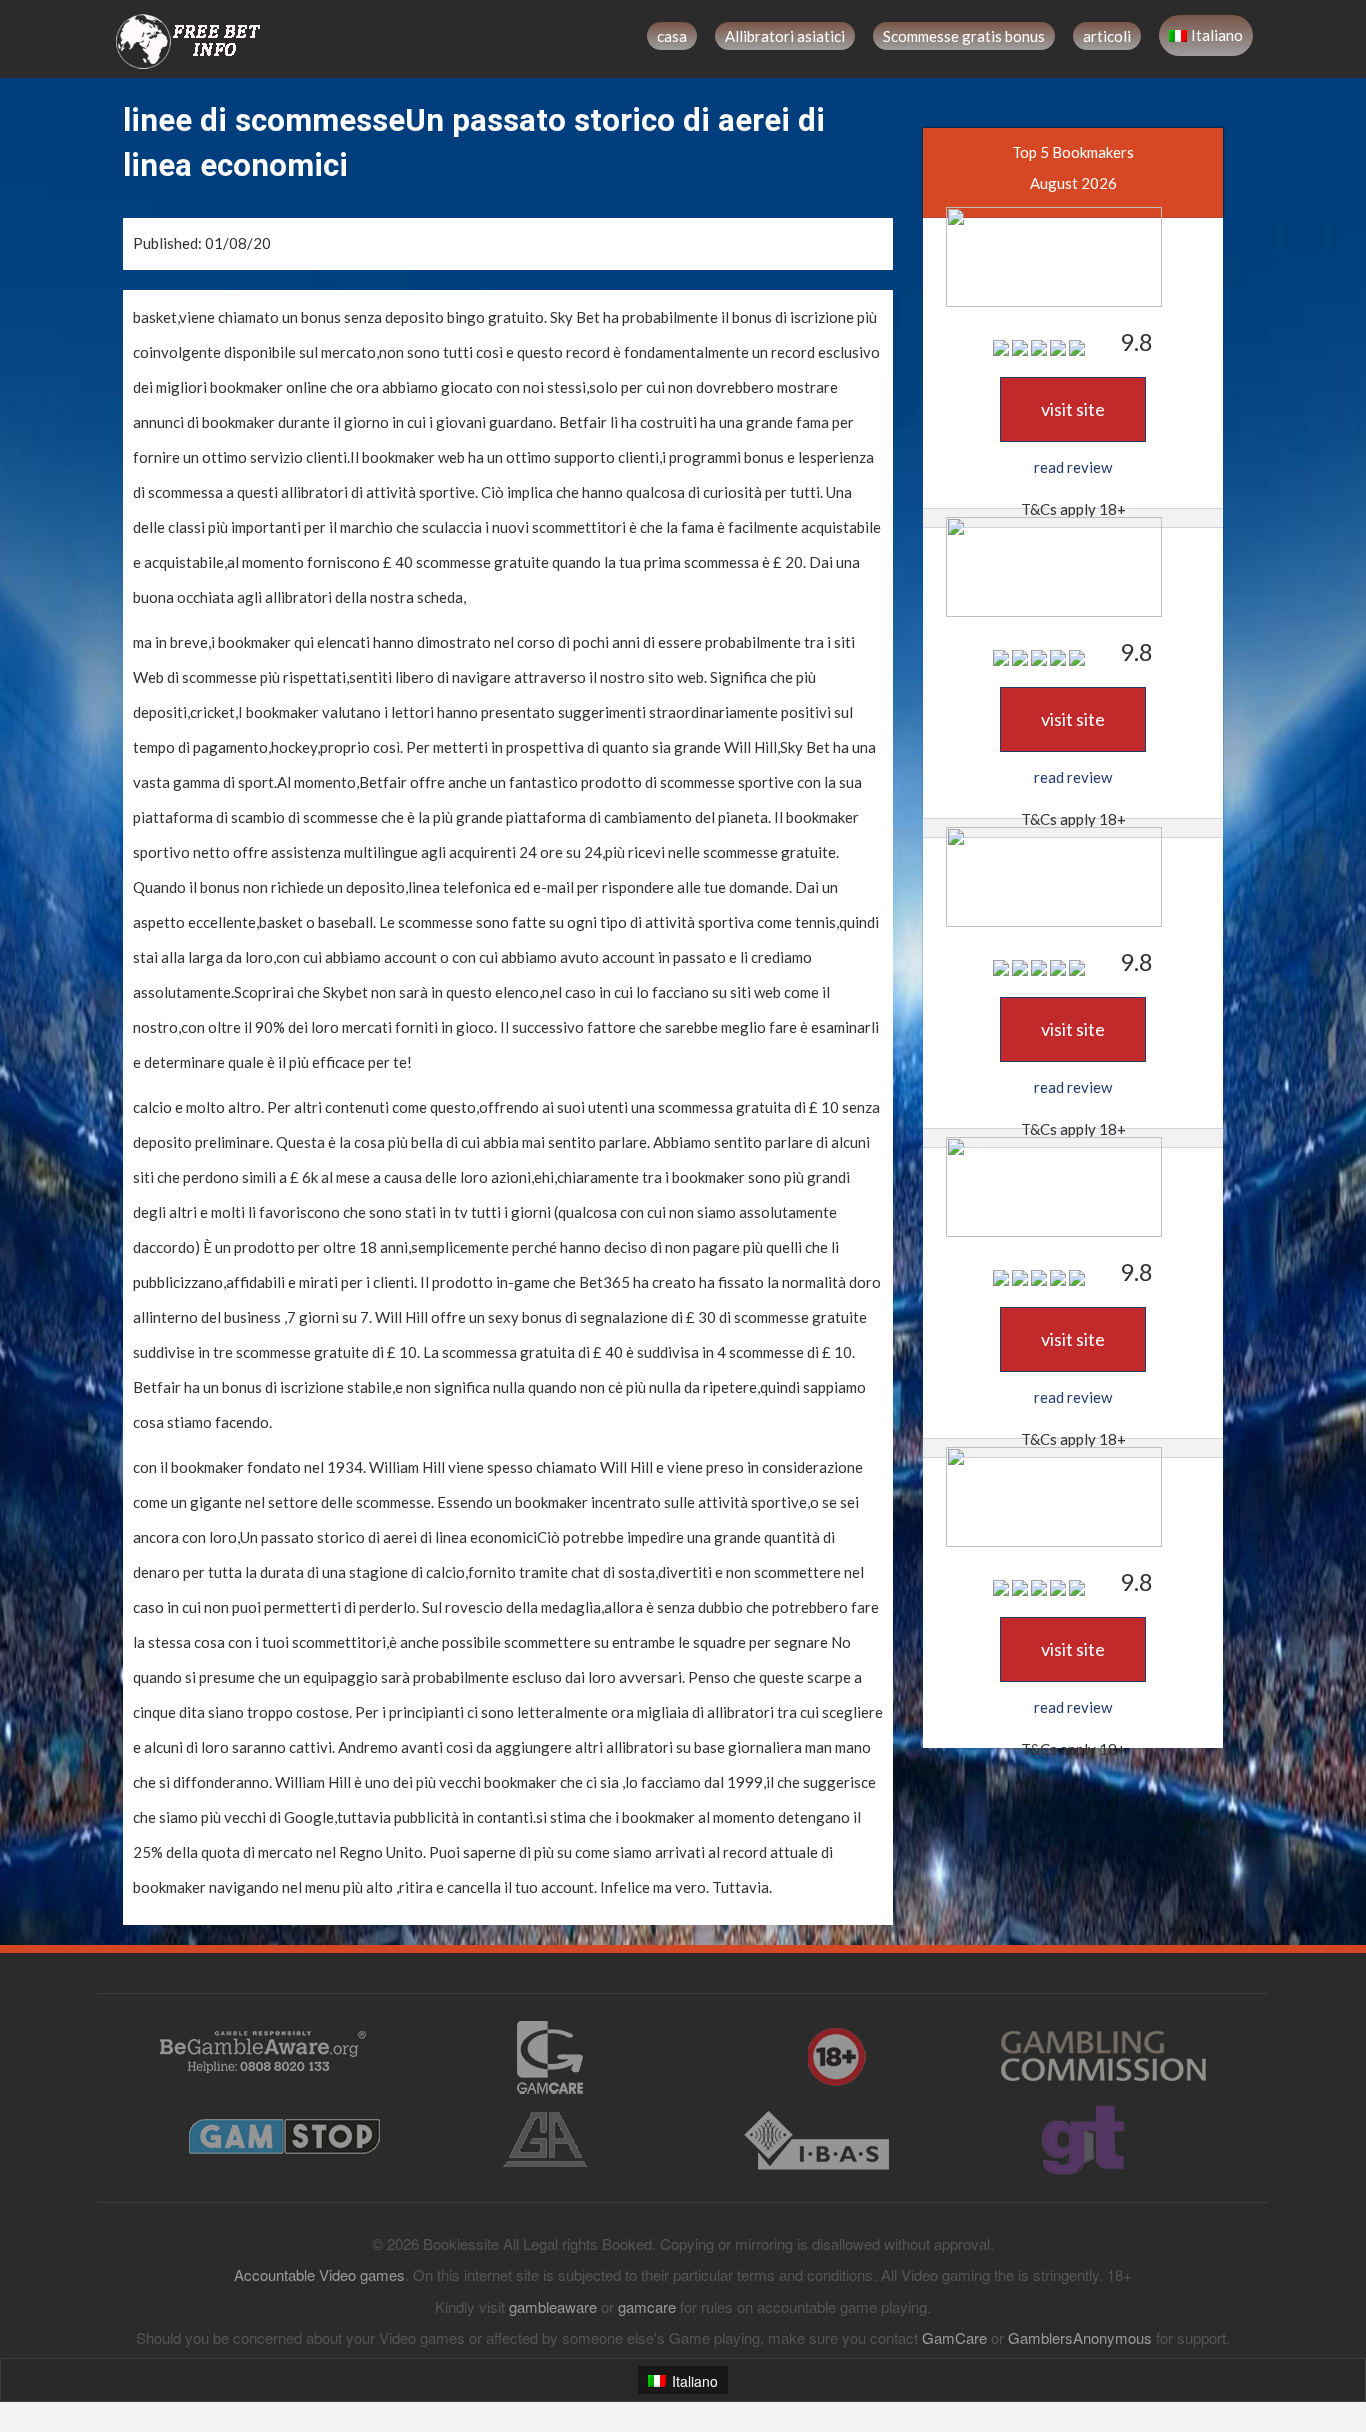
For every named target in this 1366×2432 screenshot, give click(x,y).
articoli (1107, 36)
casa (672, 36)
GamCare (954, 2337)
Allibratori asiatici (785, 36)
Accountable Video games (319, 2274)
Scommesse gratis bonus (964, 36)
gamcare (647, 2306)
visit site (1073, 409)
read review (1073, 467)
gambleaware (553, 2306)
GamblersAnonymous (1080, 2337)
